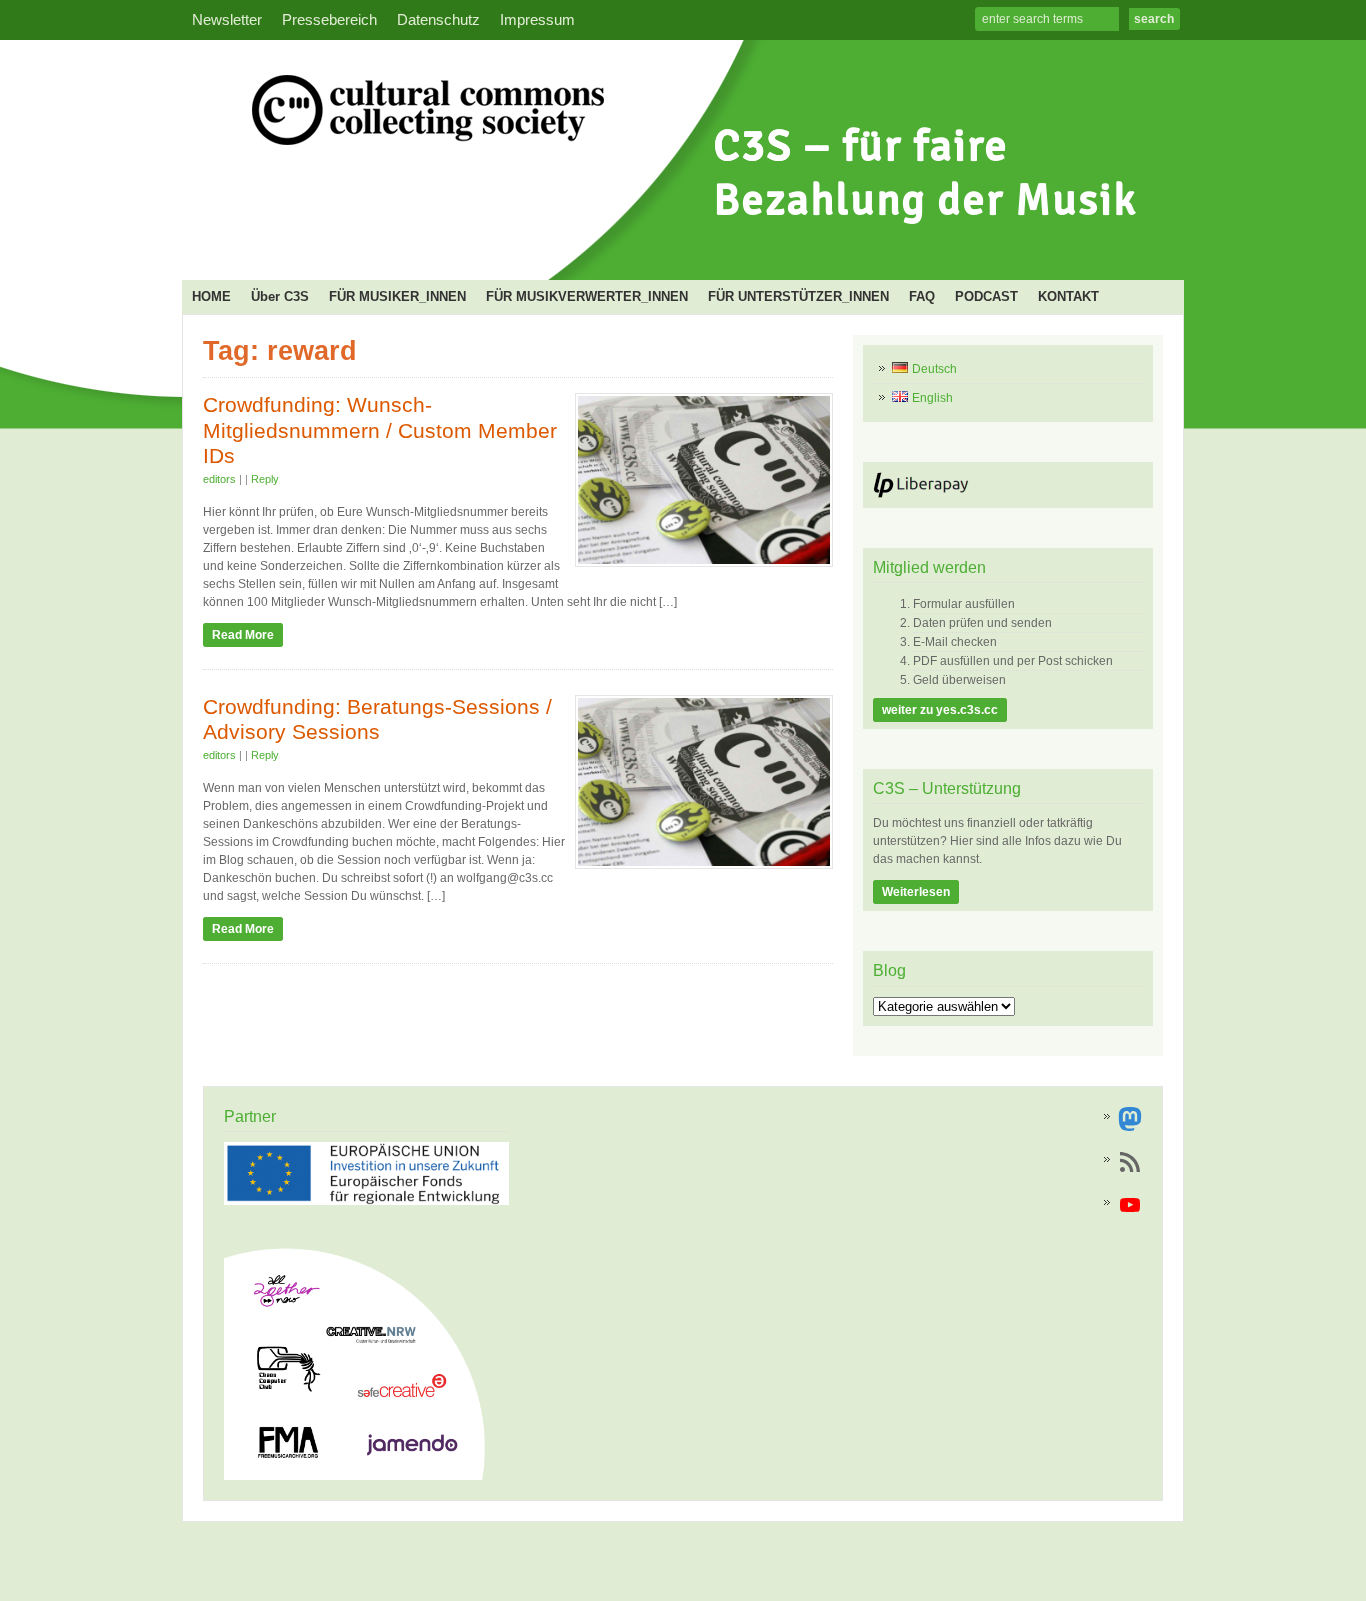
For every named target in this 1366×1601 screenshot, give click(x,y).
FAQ (922, 296)
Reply (265, 479)
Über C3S (280, 296)
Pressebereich (329, 20)
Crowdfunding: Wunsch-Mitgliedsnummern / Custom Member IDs (380, 430)
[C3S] (677, 246)
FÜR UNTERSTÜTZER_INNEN (798, 296)
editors (219, 479)
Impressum (537, 20)
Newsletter (227, 20)
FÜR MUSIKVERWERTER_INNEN (587, 296)
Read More (243, 635)
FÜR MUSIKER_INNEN (397, 296)
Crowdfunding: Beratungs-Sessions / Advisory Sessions (377, 720)
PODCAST (986, 296)
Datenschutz (438, 20)
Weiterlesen (916, 892)
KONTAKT (1068, 296)
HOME (211, 296)
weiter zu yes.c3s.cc (940, 710)
